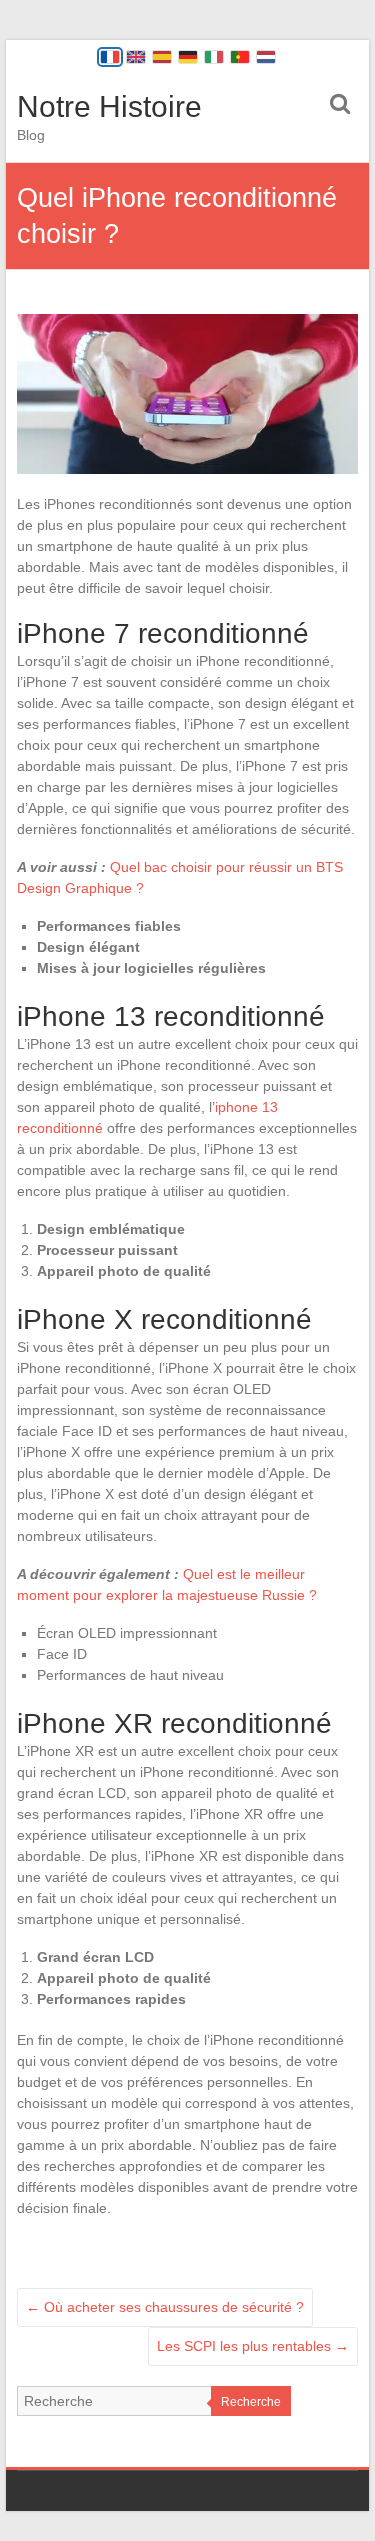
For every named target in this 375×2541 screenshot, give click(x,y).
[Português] (240, 57)
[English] (136, 57)
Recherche (251, 2402)
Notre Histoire (109, 106)
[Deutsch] (188, 57)
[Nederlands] (266, 57)
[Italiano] (214, 57)
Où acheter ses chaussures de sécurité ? (165, 2307)
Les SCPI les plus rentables (253, 2346)
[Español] (162, 57)
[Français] (110, 57)
